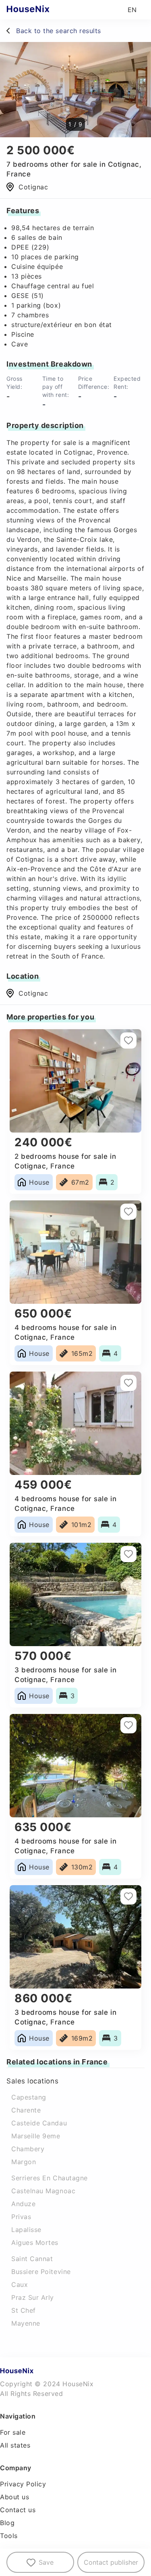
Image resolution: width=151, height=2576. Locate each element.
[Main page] (44, 10)
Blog (7, 2523)
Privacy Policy (23, 2484)
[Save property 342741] (128, 1212)
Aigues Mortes (35, 2242)
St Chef (24, 2310)
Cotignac (33, 993)
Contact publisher (111, 2562)
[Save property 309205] (128, 1725)
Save (46, 2562)
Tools (9, 2536)
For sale (13, 2432)
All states (15, 2445)
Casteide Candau (39, 2123)
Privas (21, 2217)
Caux (20, 2284)
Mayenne (26, 2323)
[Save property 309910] (128, 1040)
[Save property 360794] (128, 1896)
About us (14, 2497)
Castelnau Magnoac (43, 2191)
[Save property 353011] (128, 1554)
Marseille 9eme (36, 2136)
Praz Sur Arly (33, 2297)
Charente (26, 2110)
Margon (24, 2162)
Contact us (18, 2510)
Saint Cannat (32, 2259)
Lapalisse (26, 2230)
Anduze (23, 2204)
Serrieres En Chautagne (50, 2178)
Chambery (28, 2149)
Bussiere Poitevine (41, 2272)
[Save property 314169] (128, 1383)
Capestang (29, 2097)
